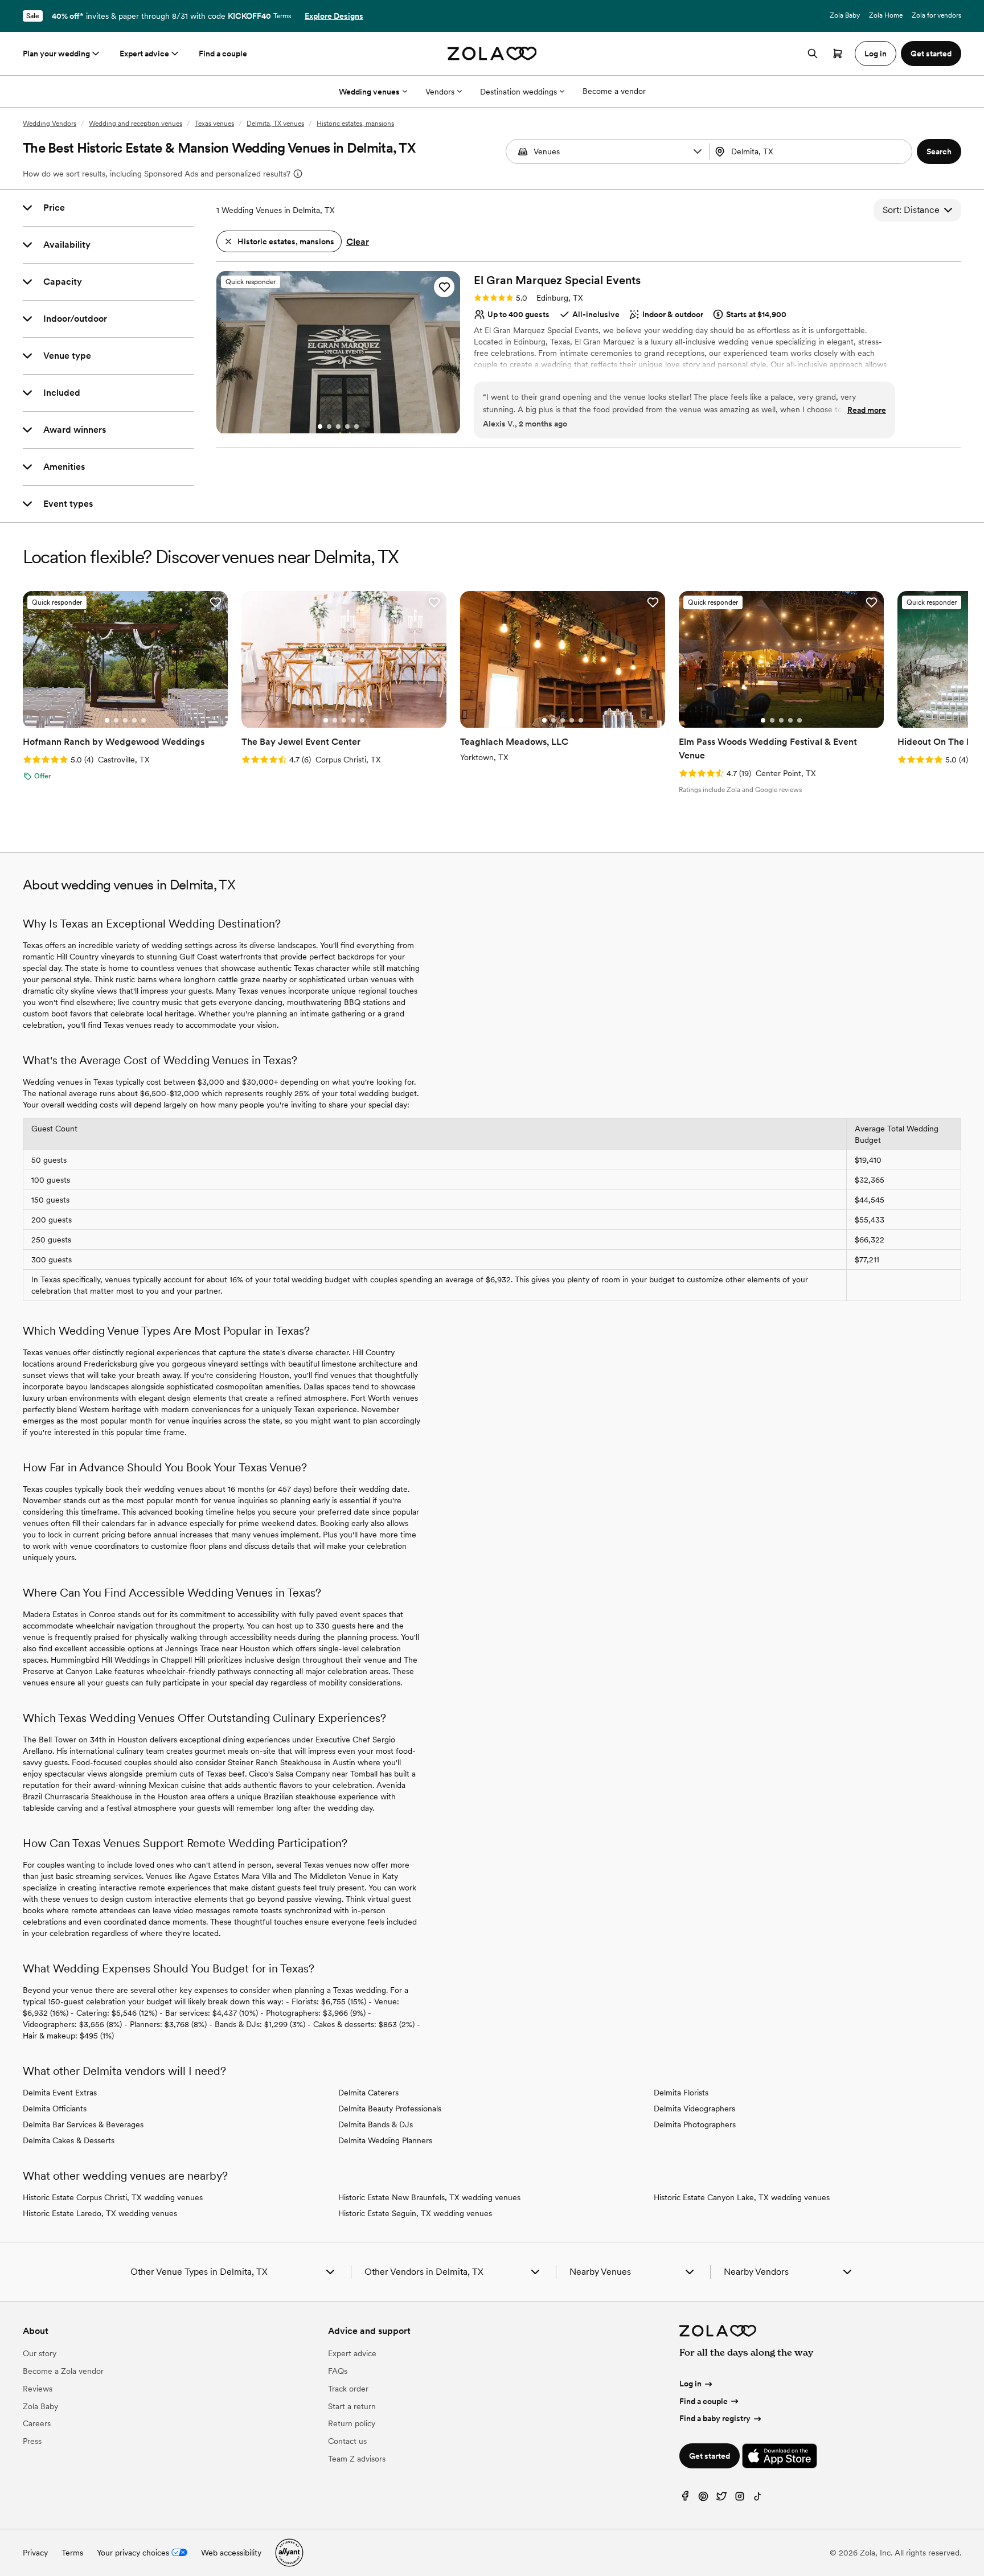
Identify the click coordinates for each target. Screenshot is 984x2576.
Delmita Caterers (368, 2093)
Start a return (352, 2406)
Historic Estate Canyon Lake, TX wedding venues (742, 2197)
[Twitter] (721, 2499)
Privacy (35, 2553)
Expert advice (144, 54)
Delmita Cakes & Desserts (69, 2140)
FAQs (338, 2371)
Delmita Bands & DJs (376, 2124)
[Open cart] (838, 54)
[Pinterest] (703, 2499)
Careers (37, 2423)
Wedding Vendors (50, 124)
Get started (710, 2456)
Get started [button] (931, 54)
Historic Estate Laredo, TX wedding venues (100, 2213)
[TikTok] (758, 2499)
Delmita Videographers (694, 2109)
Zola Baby (845, 15)
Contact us (347, 2441)
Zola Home (886, 15)
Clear (358, 242)
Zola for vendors (936, 15)
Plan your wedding (56, 54)
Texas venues (214, 124)
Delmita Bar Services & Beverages (83, 2124)
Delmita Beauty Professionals (390, 2109)
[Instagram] (740, 2499)
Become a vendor (614, 91)
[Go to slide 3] (338, 426)
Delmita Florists (681, 2093)
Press (32, 2441)
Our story (40, 2353)
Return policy (352, 2423)
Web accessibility (231, 2553)
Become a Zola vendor (63, 2371)
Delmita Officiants (55, 2109)
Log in (690, 2384)
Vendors (440, 92)
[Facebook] (685, 2499)
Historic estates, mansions (355, 124)
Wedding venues (369, 92)
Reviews (38, 2389)
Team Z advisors (357, 2459)
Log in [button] (876, 54)
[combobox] (812, 151)
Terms (282, 16)
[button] (698, 151)
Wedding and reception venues (136, 124)
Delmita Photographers (695, 2124)
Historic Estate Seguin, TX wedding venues (415, 2213)
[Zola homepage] (492, 54)
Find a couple (223, 54)
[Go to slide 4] (347, 426)
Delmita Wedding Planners (385, 2140)
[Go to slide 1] (320, 426)
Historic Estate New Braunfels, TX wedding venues (429, 2197)
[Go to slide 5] (356, 426)
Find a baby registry (715, 2418)
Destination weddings (518, 92)
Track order (348, 2389)
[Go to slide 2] (329, 426)
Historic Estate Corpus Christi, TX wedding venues (113, 2197)
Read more (867, 410)
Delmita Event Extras (60, 2093)
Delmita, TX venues (275, 124)
